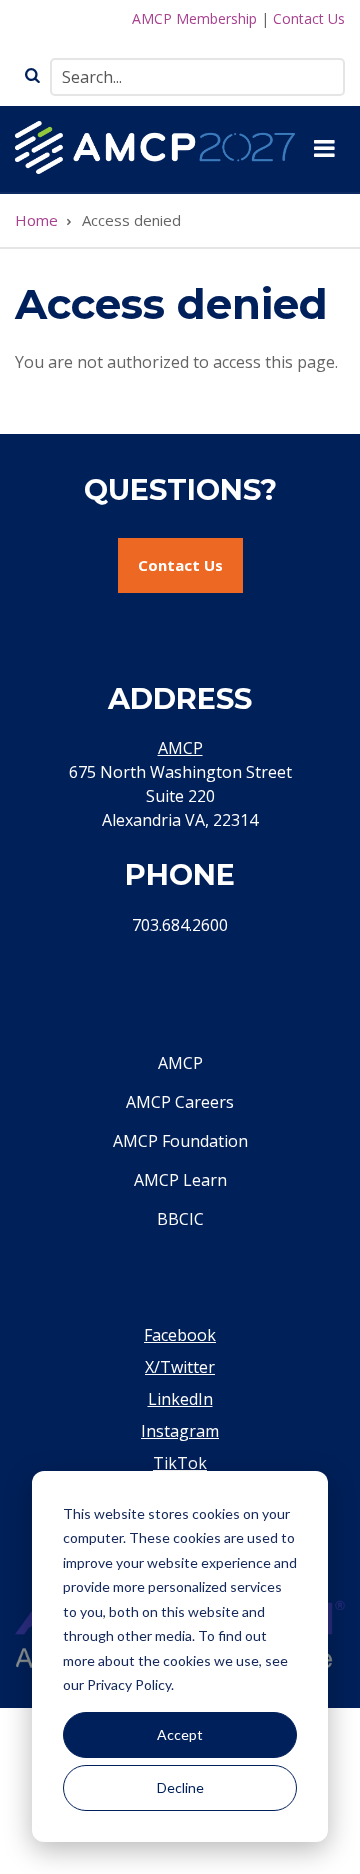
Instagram (180, 1431)
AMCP (180, 748)
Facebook (180, 1335)
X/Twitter (180, 1367)
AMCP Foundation (180, 1141)
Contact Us (309, 18)
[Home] (155, 146)
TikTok (180, 1463)
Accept (180, 1734)
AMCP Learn (180, 1180)
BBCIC (180, 1219)
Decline (180, 1787)
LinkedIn (180, 1399)
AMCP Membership (194, 18)
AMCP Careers (180, 1102)
